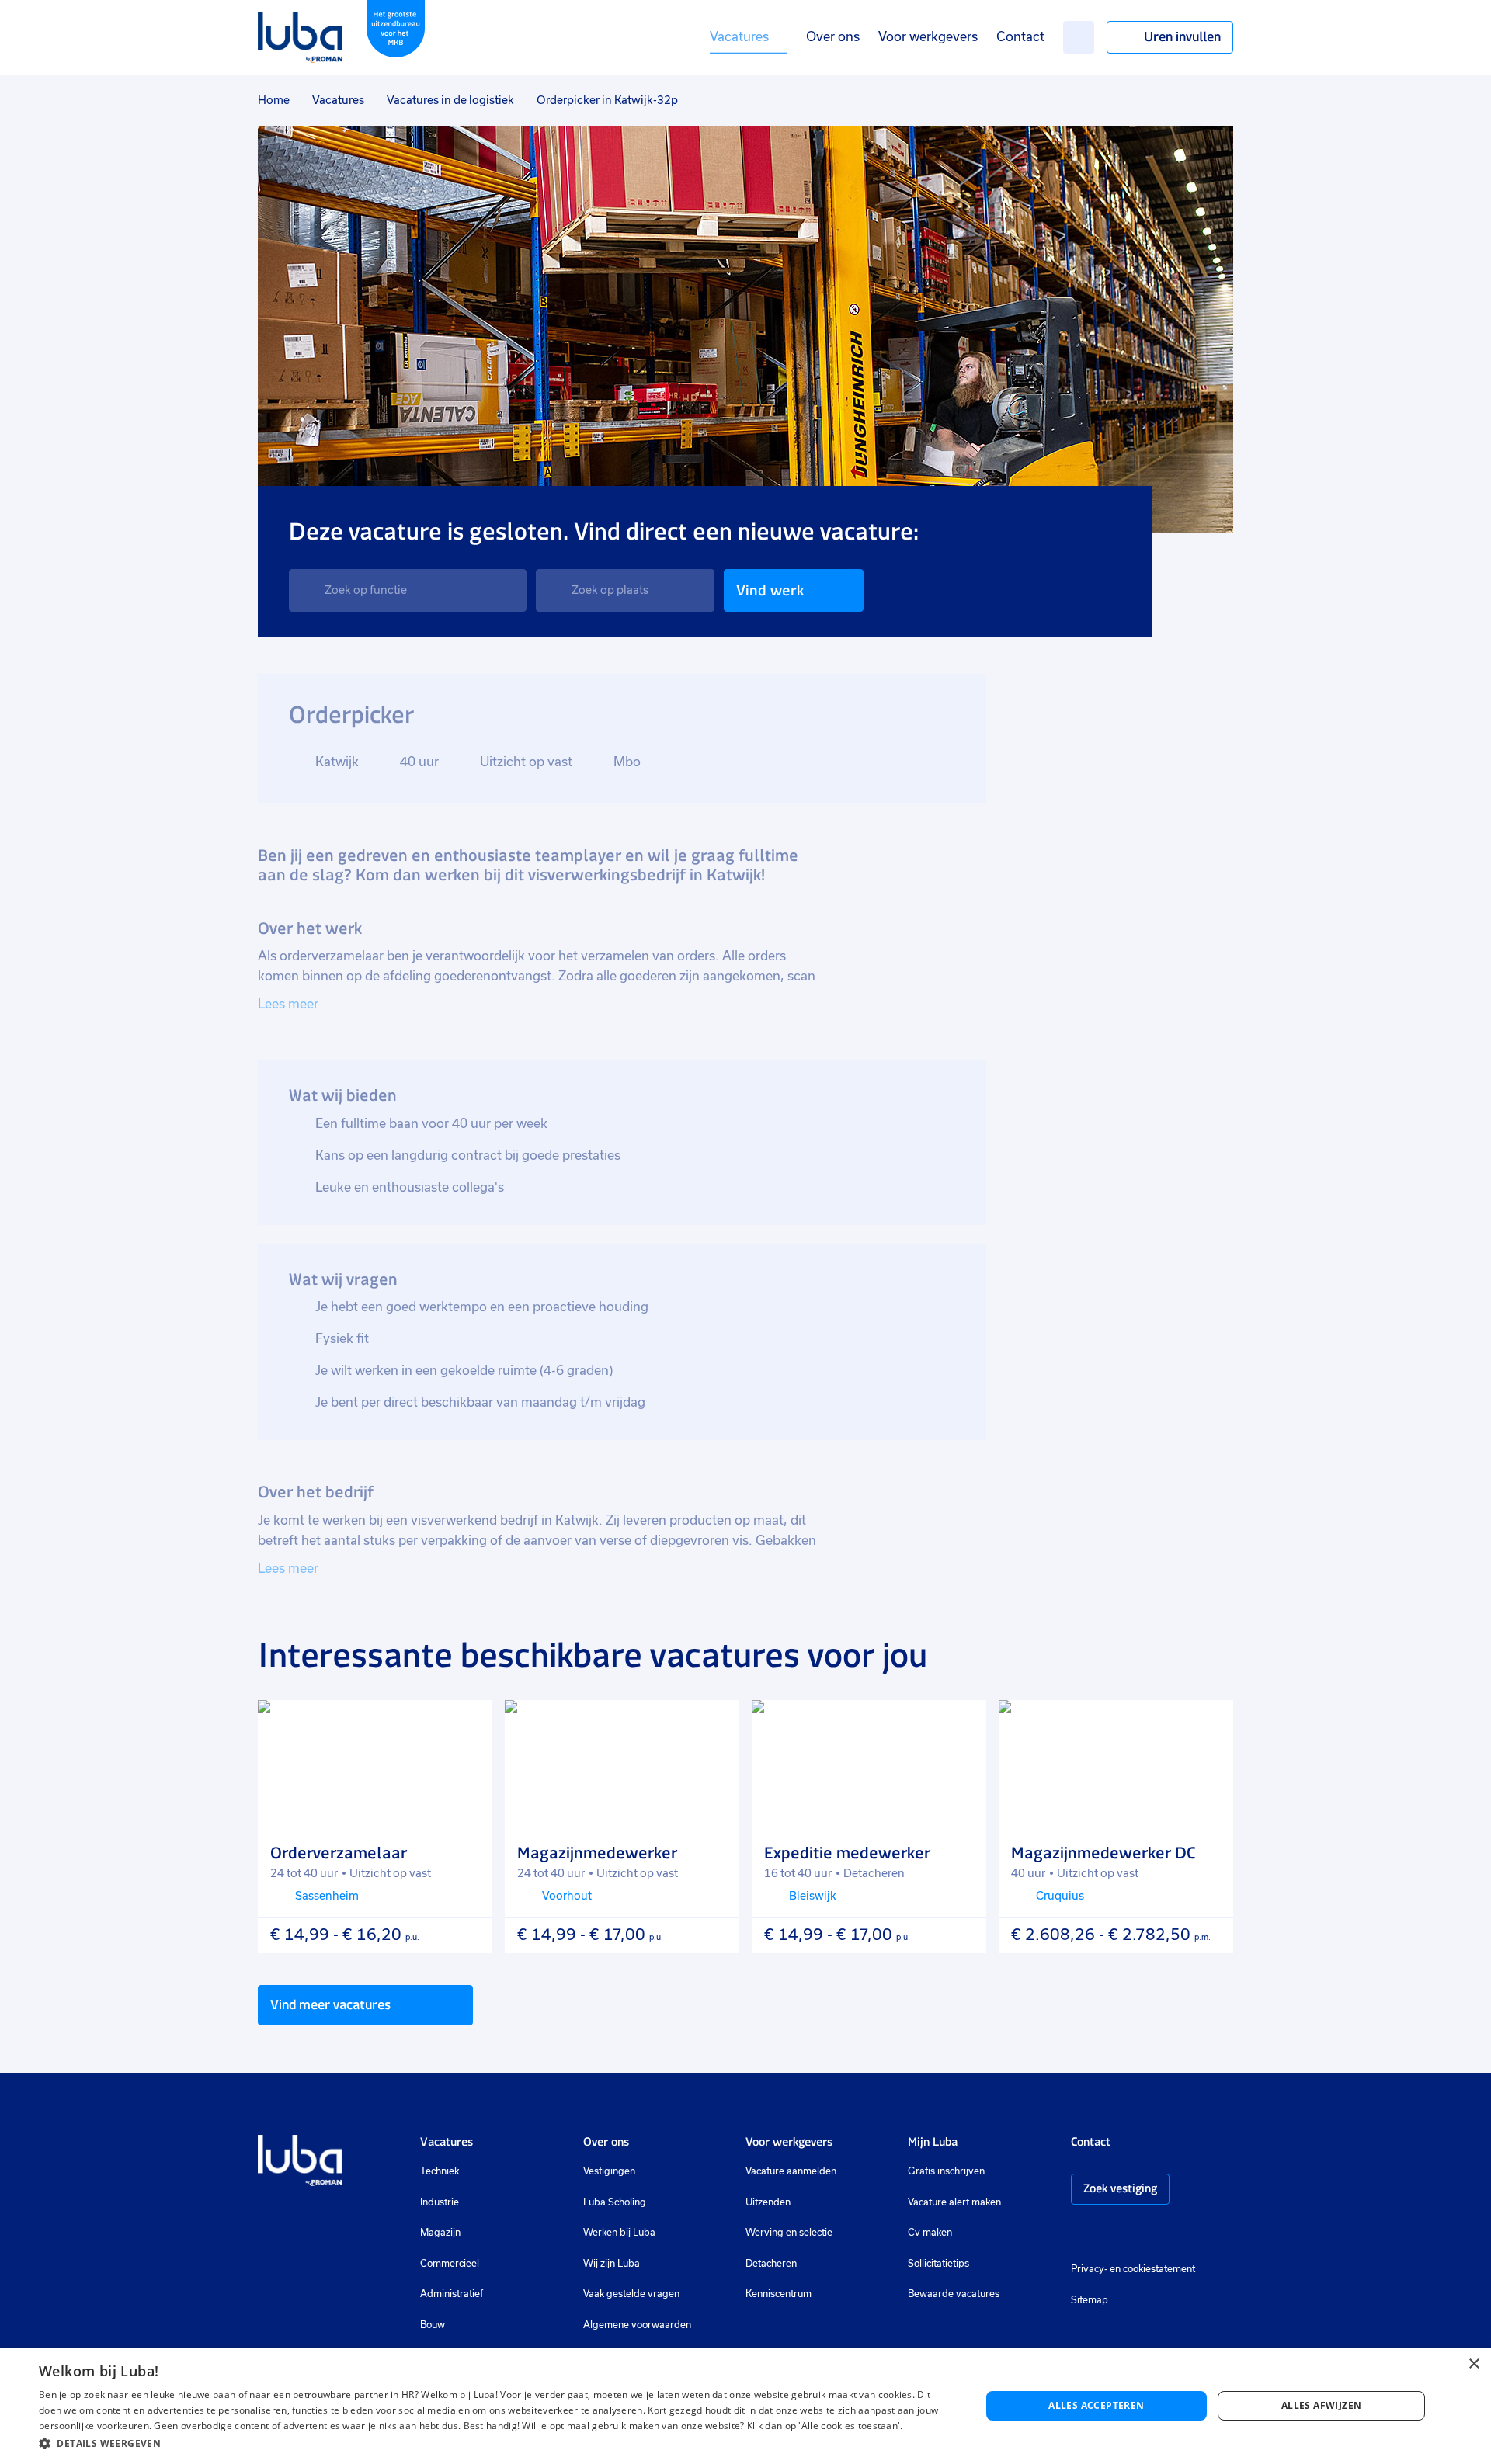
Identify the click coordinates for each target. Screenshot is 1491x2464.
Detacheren (771, 2264)
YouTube (1156, 2235)
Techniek (440, 2171)
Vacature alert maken (954, 2202)
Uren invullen (1182, 36)
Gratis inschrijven (946, 2171)
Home (274, 100)
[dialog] (745, 2406)
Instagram (1079, 2235)
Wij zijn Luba (612, 2264)
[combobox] (408, 590)
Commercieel (450, 2264)
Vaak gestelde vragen (631, 2294)
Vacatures (739, 37)
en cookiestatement (1152, 2269)
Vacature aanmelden (791, 2171)
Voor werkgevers (928, 37)
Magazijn (440, 2233)
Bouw (433, 2325)
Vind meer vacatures (330, 2004)
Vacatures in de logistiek (450, 100)
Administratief (452, 2294)
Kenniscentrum (779, 2294)
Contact (1020, 37)
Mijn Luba (933, 2141)
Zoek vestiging (1120, 2188)
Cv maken (930, 2233)
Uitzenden (768, 2202)
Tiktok (1189, 2235)
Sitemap (1090, 2300)
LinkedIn (1125, 2235)
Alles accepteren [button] (1096, 2405)
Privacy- (1089, 2269)
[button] (496, 2443)
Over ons (833, 37)
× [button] (1474, 2364)
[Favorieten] (1079, 37)
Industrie (440, 2202)
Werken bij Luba (619, 2233)
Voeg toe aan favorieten (467, 1726)
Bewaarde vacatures (954, 2294)
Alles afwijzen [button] (1322, 2405)
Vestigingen (609, 2171)
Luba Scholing (615, 2202)
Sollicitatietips (938, 2264)
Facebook (1102, 2235)
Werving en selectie (789, 2233)
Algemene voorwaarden (637, 2325)
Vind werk (770, 590)
